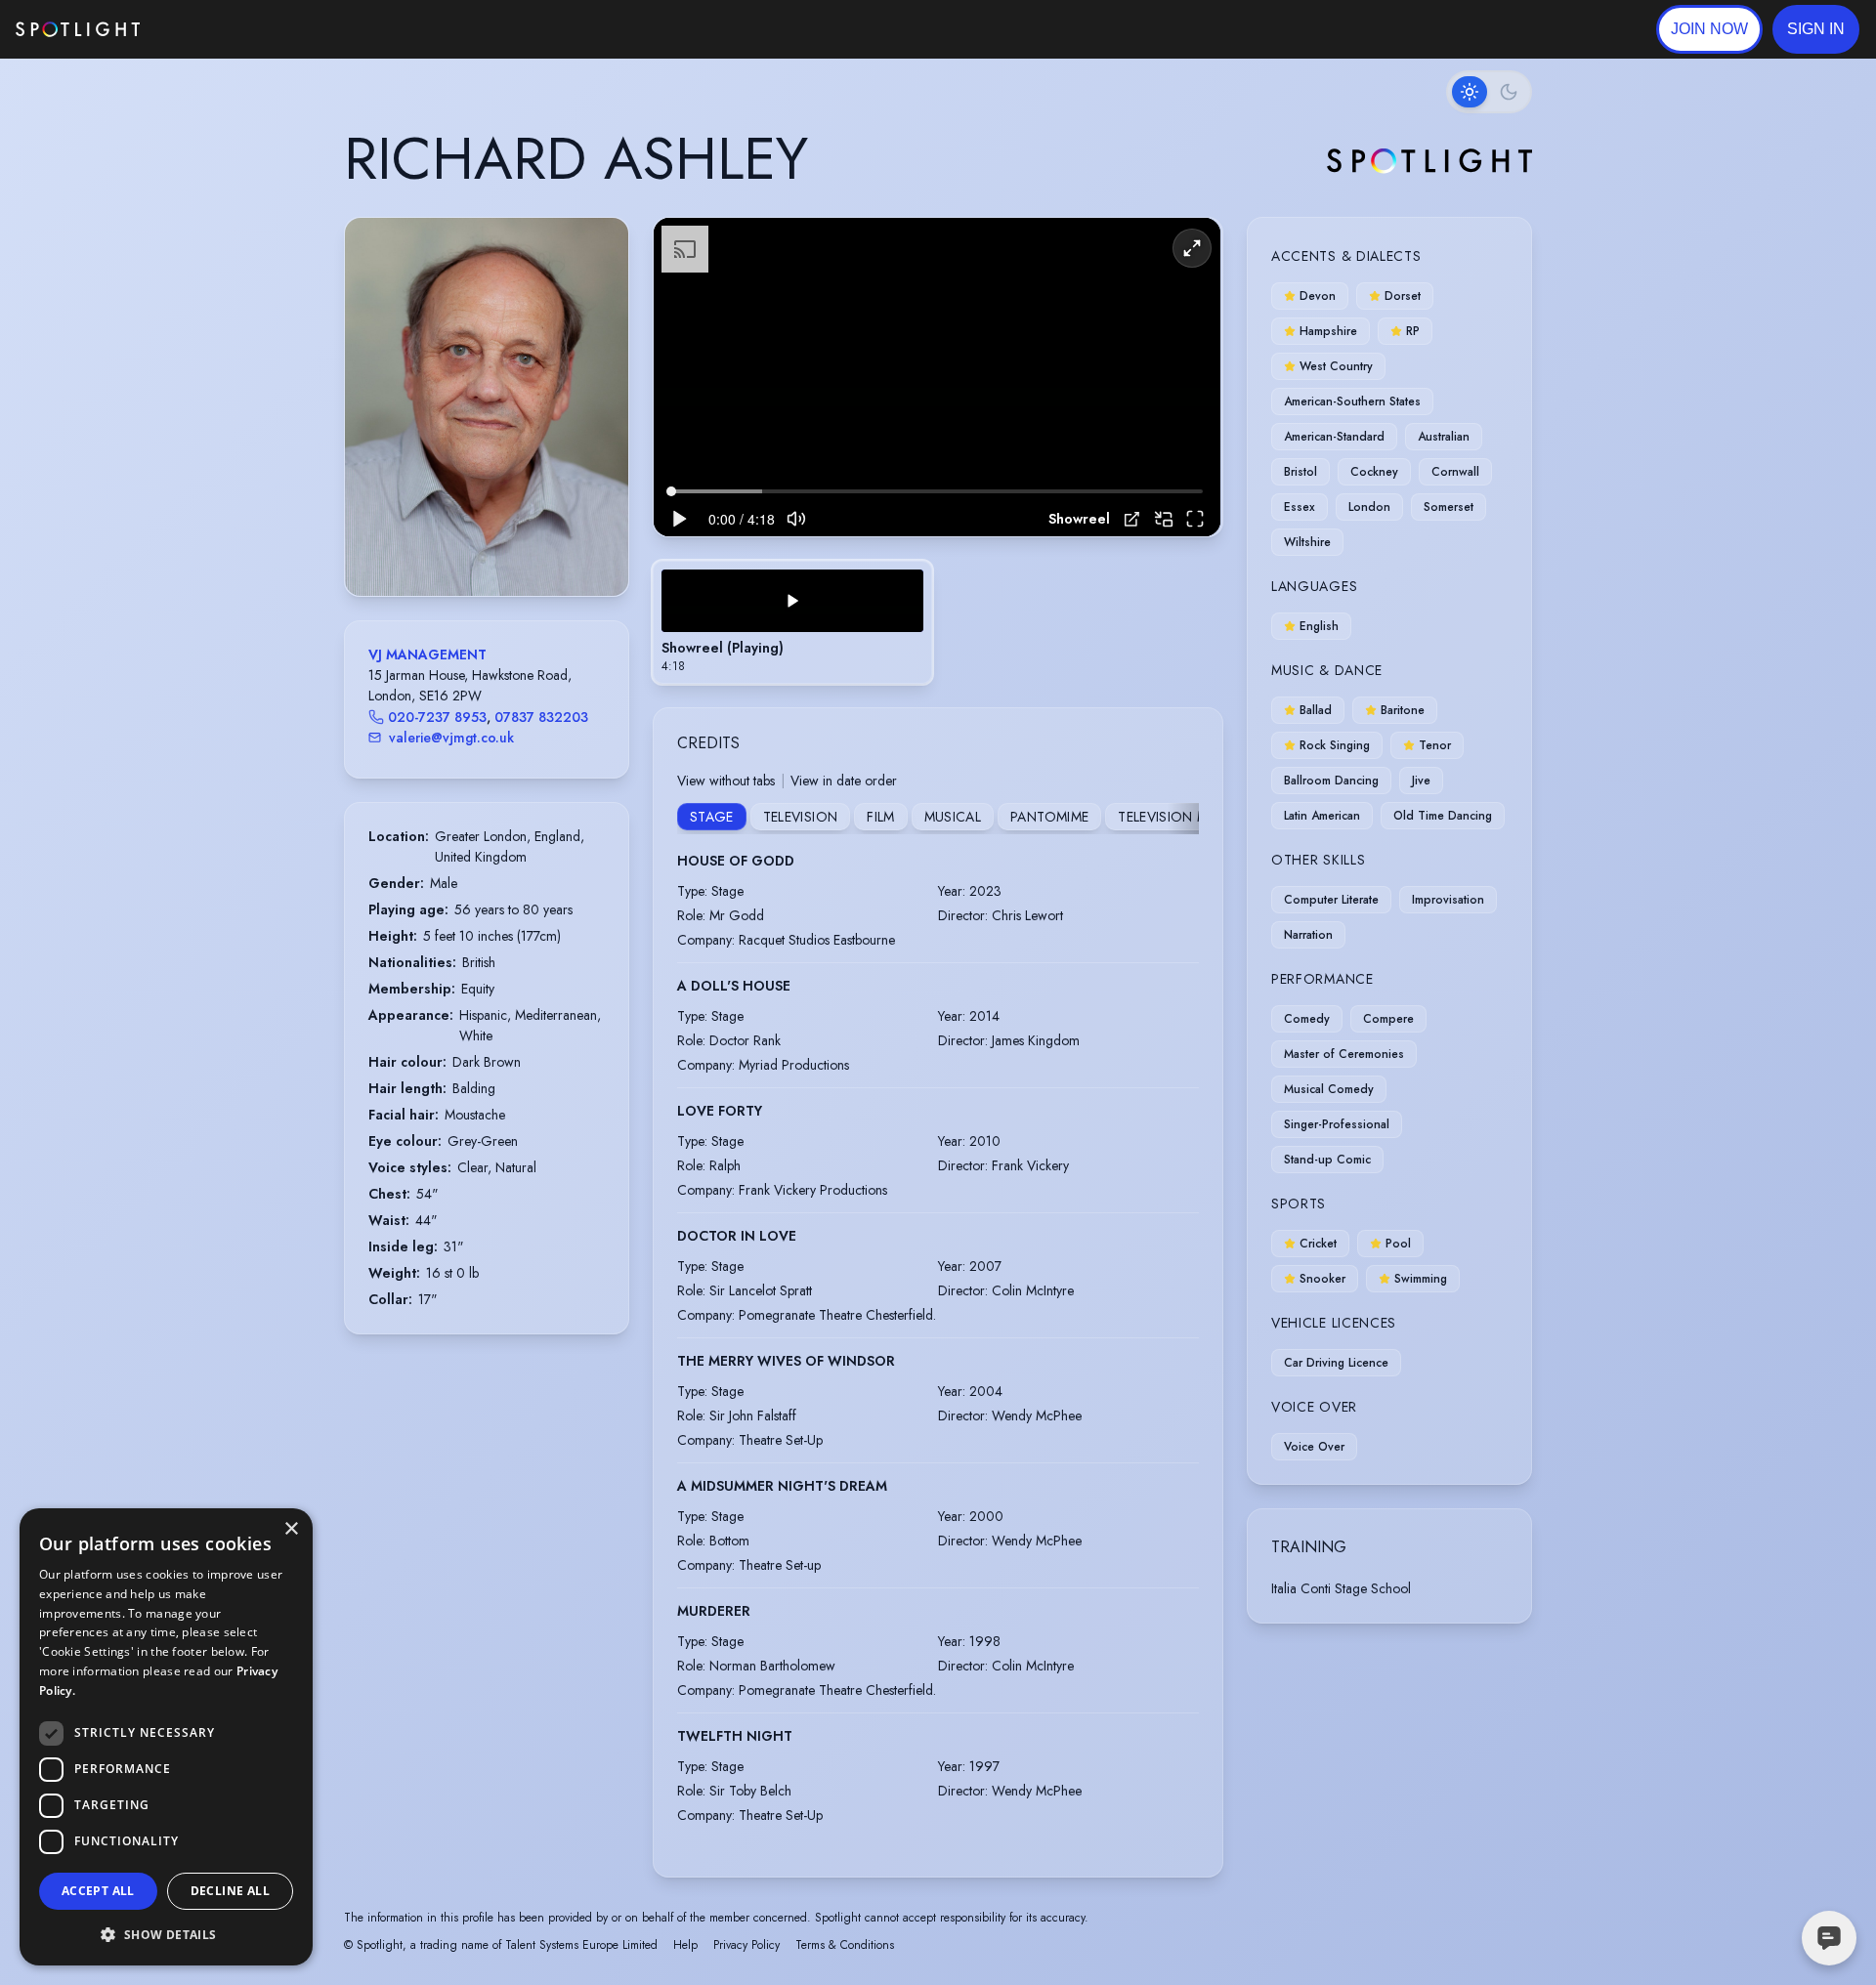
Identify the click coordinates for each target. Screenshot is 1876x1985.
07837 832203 (541, 717)
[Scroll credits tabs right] (1183, 819)
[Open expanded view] (598, 248)
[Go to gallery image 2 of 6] (477, 546)
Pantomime (1049, 817)
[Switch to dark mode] (1489, 92)
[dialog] (166, 1737)
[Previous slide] (376, 426)
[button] (1816, 29)
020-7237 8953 (437, 717)
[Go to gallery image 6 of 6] (516, 546)
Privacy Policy (746, 1945)
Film (880, 817)
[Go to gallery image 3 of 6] (487, 546)
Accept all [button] (98, 1891)
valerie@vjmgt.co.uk (451, 738)
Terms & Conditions (845, 1945)
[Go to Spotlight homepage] (78, 29)
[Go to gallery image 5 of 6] (506, 546)
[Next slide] (597, 426)
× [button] (291, 1529)
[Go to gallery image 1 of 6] (462, 546)
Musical (953, 817)
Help (685, 1945)
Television (801, 817)
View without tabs (726, 781)
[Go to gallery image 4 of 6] (496, 546)
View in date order (844, 781)
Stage (712, 817)
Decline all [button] (230, 1891)
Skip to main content (215, 30)
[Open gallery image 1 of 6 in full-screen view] (487, 407)
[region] (937, 378)
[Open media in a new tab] (1132, 519)
